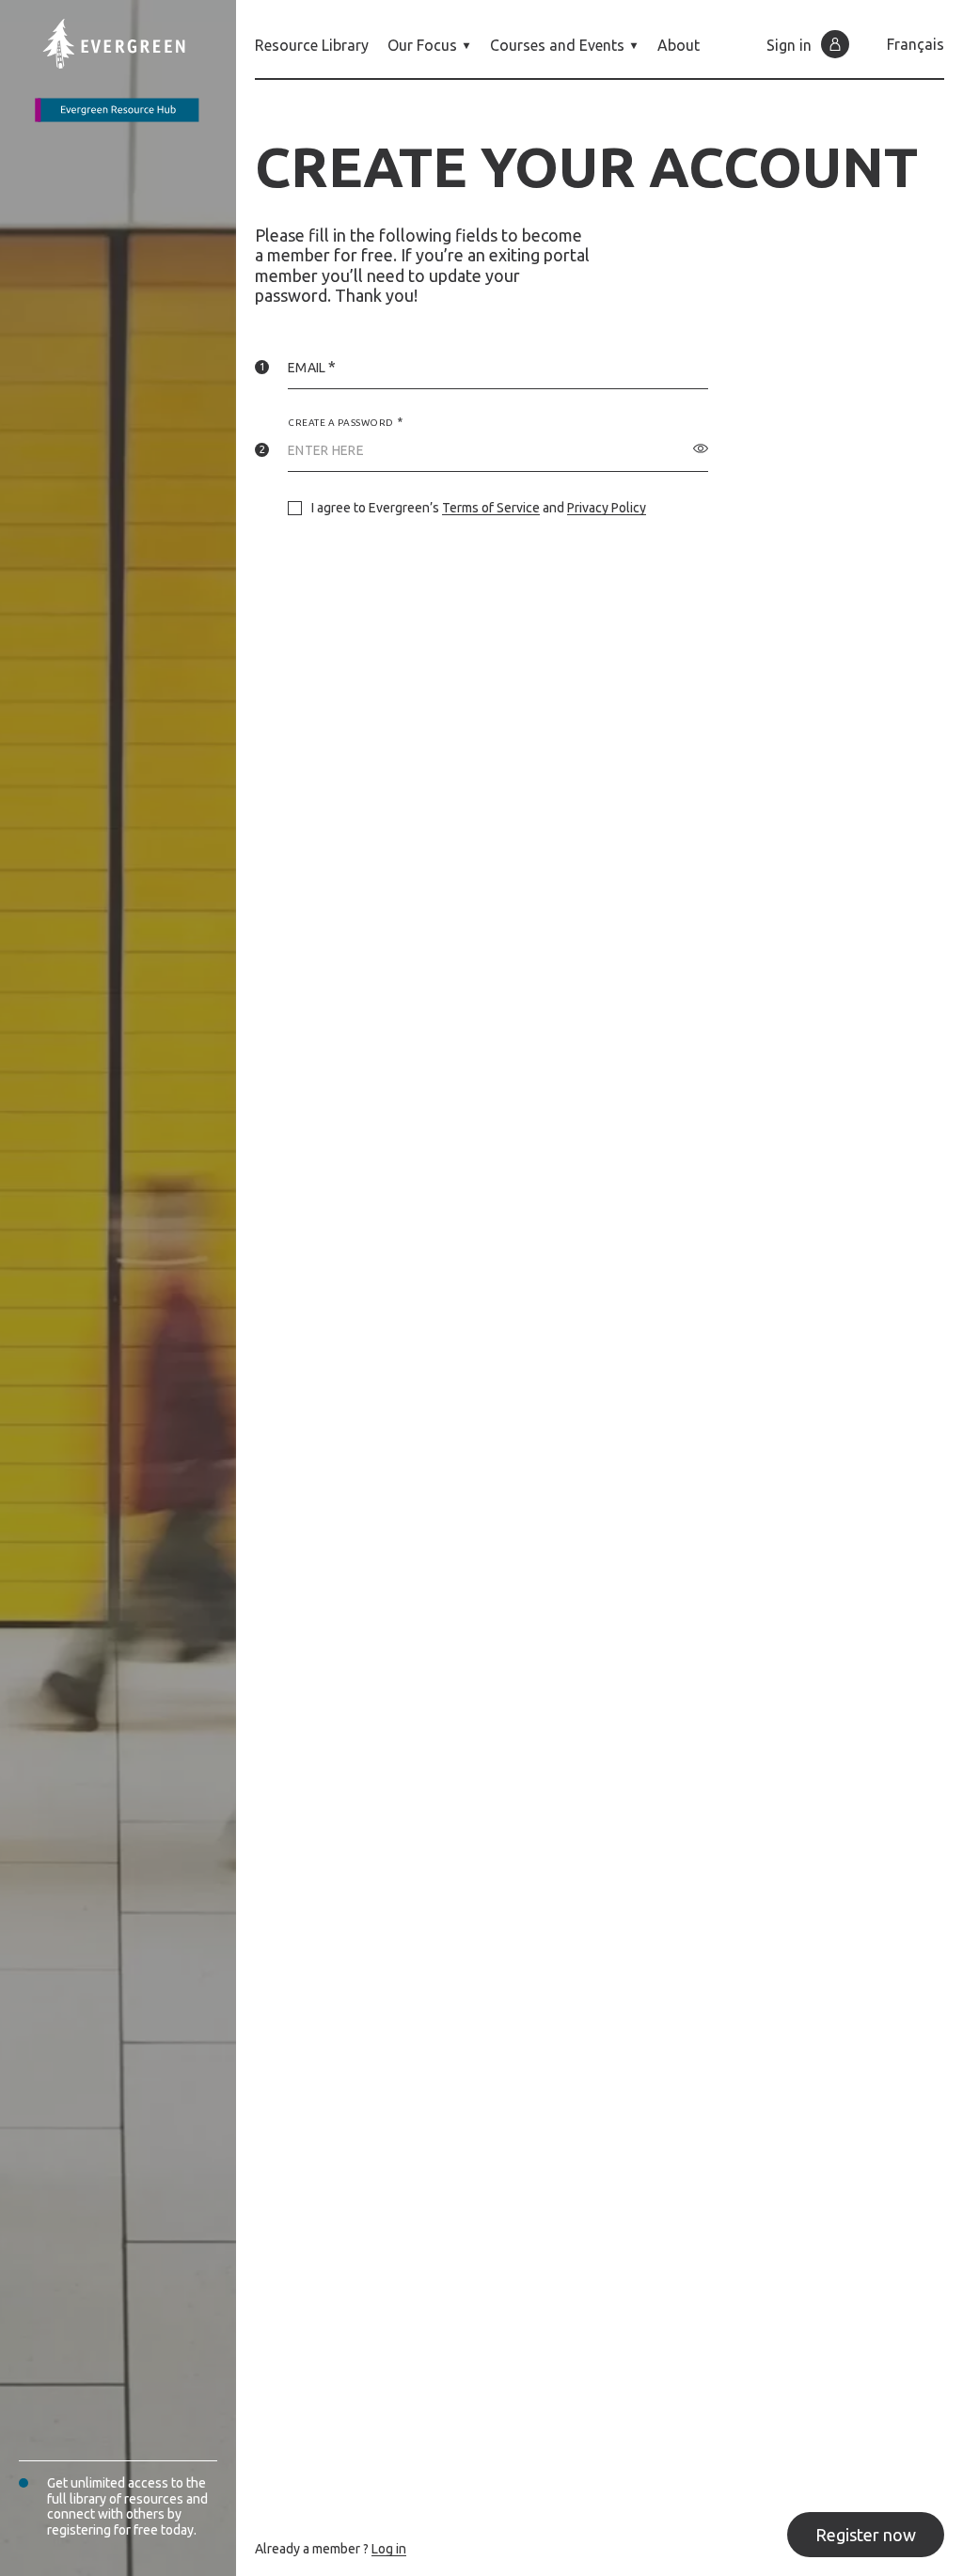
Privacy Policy (607, 508)
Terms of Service (491, 508)
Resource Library (312, 45)
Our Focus (422, 45)
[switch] (701, 448)
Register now (866, 2535)
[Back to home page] (127, 71)
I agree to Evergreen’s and (479, 508)
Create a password (341, 423)
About (679, 45)
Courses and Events (557, 45)
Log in (389, 2549)
